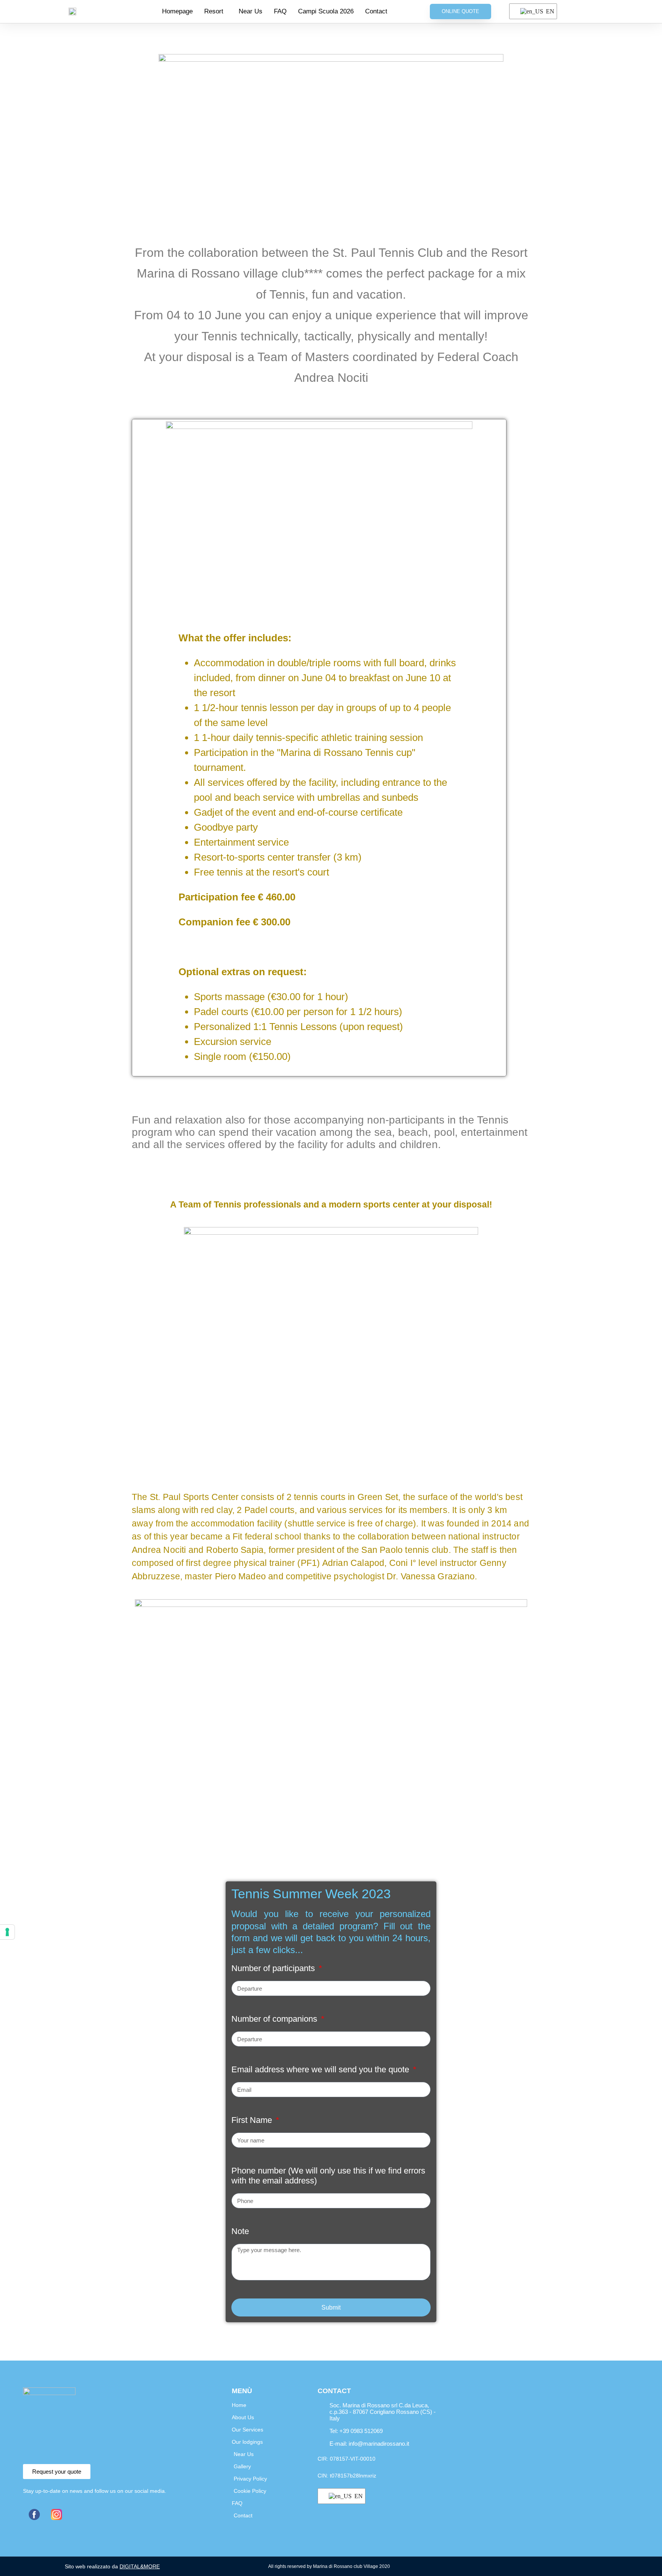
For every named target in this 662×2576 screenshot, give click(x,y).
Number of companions (275, 2019)
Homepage (177, 11)
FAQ (280, 11)
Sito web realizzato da (112, 2566)
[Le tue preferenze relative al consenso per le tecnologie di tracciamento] (7, 1932)
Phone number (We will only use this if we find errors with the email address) (328, 2176)
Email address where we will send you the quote (321, 2069)
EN (547, 11)
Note (240, 2231)
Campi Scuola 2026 (326, 11)
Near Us (251, 11)
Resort (214, 11)
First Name (253, 2120)
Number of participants (274, 1968)
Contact (376, 11)
